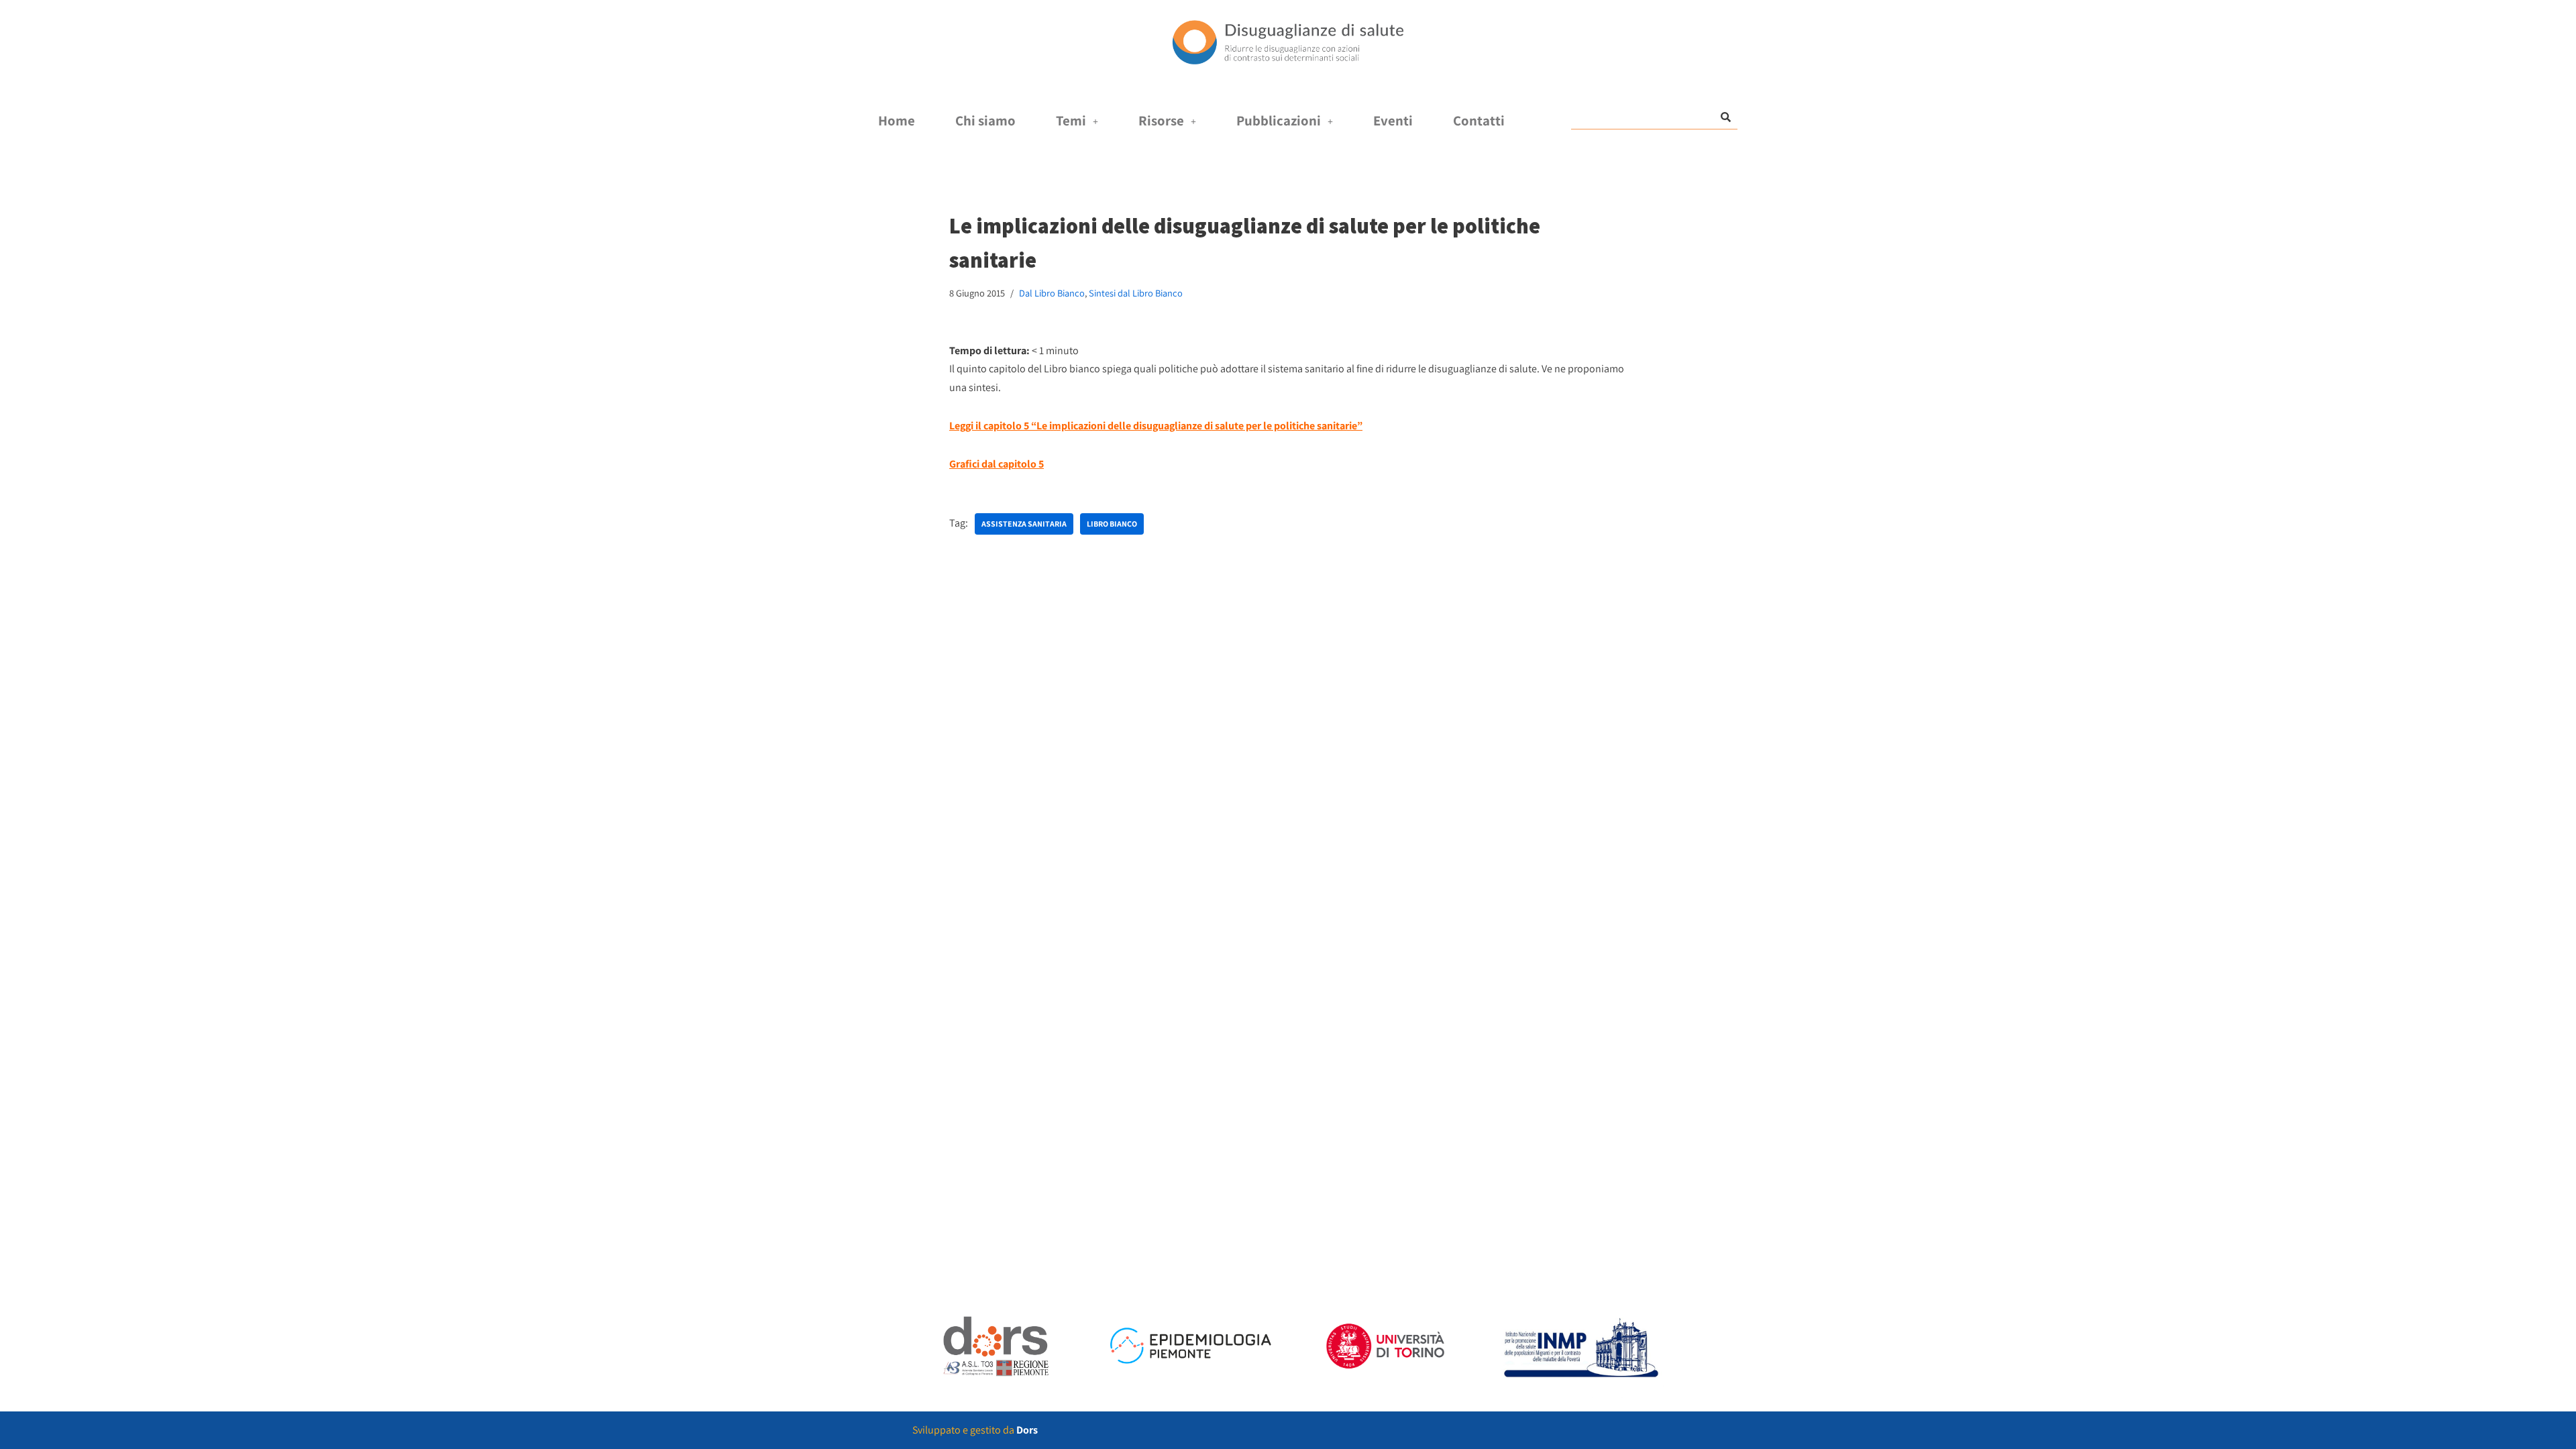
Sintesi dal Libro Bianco (1136, 293)
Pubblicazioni (1279, 120)
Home (897, 120)
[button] (1077, 121)
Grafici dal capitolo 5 (997, 464)
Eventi (1393, 120)
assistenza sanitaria (1024, 524)
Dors (1027, 1430)
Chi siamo (985, 120)
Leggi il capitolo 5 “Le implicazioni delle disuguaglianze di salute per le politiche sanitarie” (1156, 426)
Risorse (1161, 120)
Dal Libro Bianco (1052, 293)
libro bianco (1112, 524)
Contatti (1479, 120)
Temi (1071, 120)
